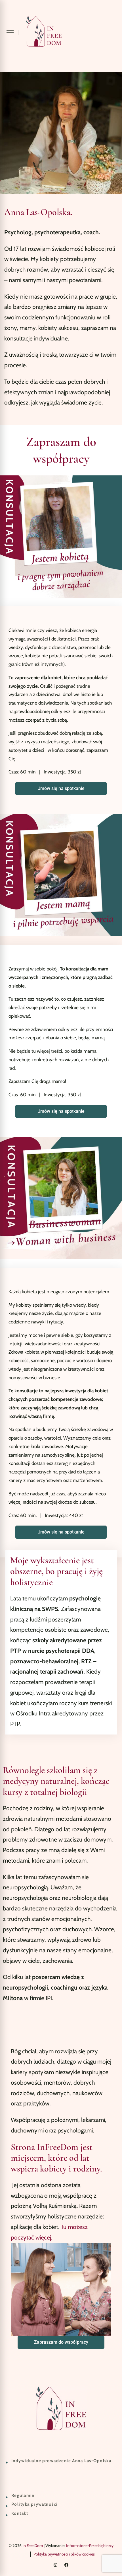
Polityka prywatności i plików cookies (64, 2554)
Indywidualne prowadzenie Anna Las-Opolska (61, 2461)
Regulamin (23, 2495)
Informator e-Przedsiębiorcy (90, 2546)
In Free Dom (33, 2546)
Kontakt (20, 2513)
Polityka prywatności (34, 2504)
